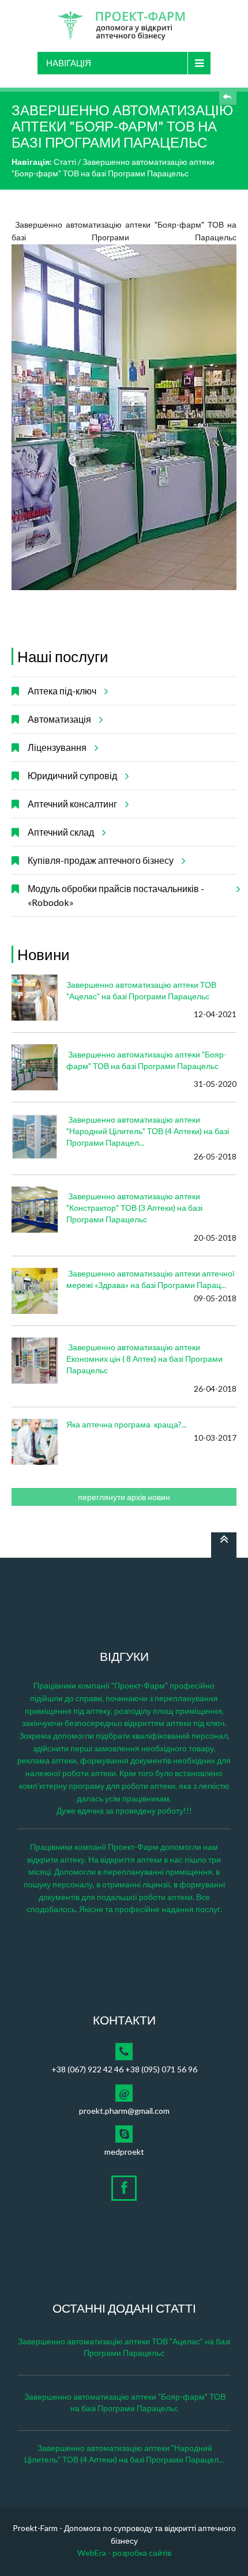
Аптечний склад (61, 832)
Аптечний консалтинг (72, 804)
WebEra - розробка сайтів (124, 2553)
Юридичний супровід (72, 775)
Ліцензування (57, 747)
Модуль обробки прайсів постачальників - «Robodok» (116, 895)
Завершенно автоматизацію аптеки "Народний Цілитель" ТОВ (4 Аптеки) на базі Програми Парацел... (148, 1131)
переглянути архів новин (124, 1497)
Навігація (69, 63)
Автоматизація (59, 719)
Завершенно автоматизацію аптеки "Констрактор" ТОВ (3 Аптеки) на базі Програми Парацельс (134, 1208)
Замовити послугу (228, 96)
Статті (65, 162)
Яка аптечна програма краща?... (127, 1424)
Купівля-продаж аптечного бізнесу (101, 860)
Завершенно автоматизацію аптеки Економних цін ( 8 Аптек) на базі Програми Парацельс (144, 1359)
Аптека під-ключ (62, 691)
